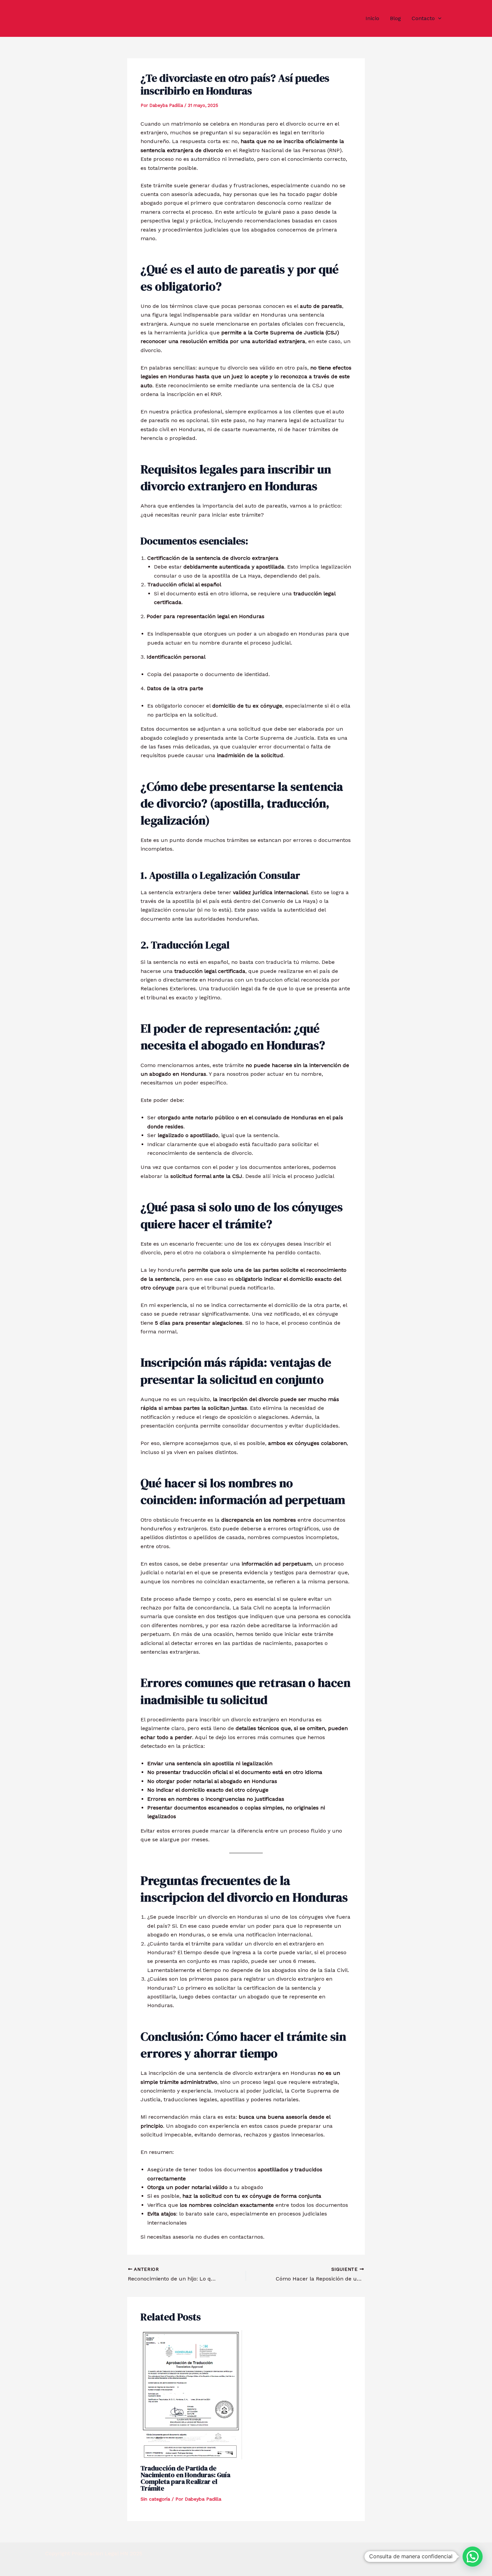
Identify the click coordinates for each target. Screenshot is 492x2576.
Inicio (372, 18)
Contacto (423, 18)
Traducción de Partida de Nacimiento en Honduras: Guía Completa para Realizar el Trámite (185, 2478)
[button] (438, 18)
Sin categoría (155, 2499)
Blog (395, 18)
